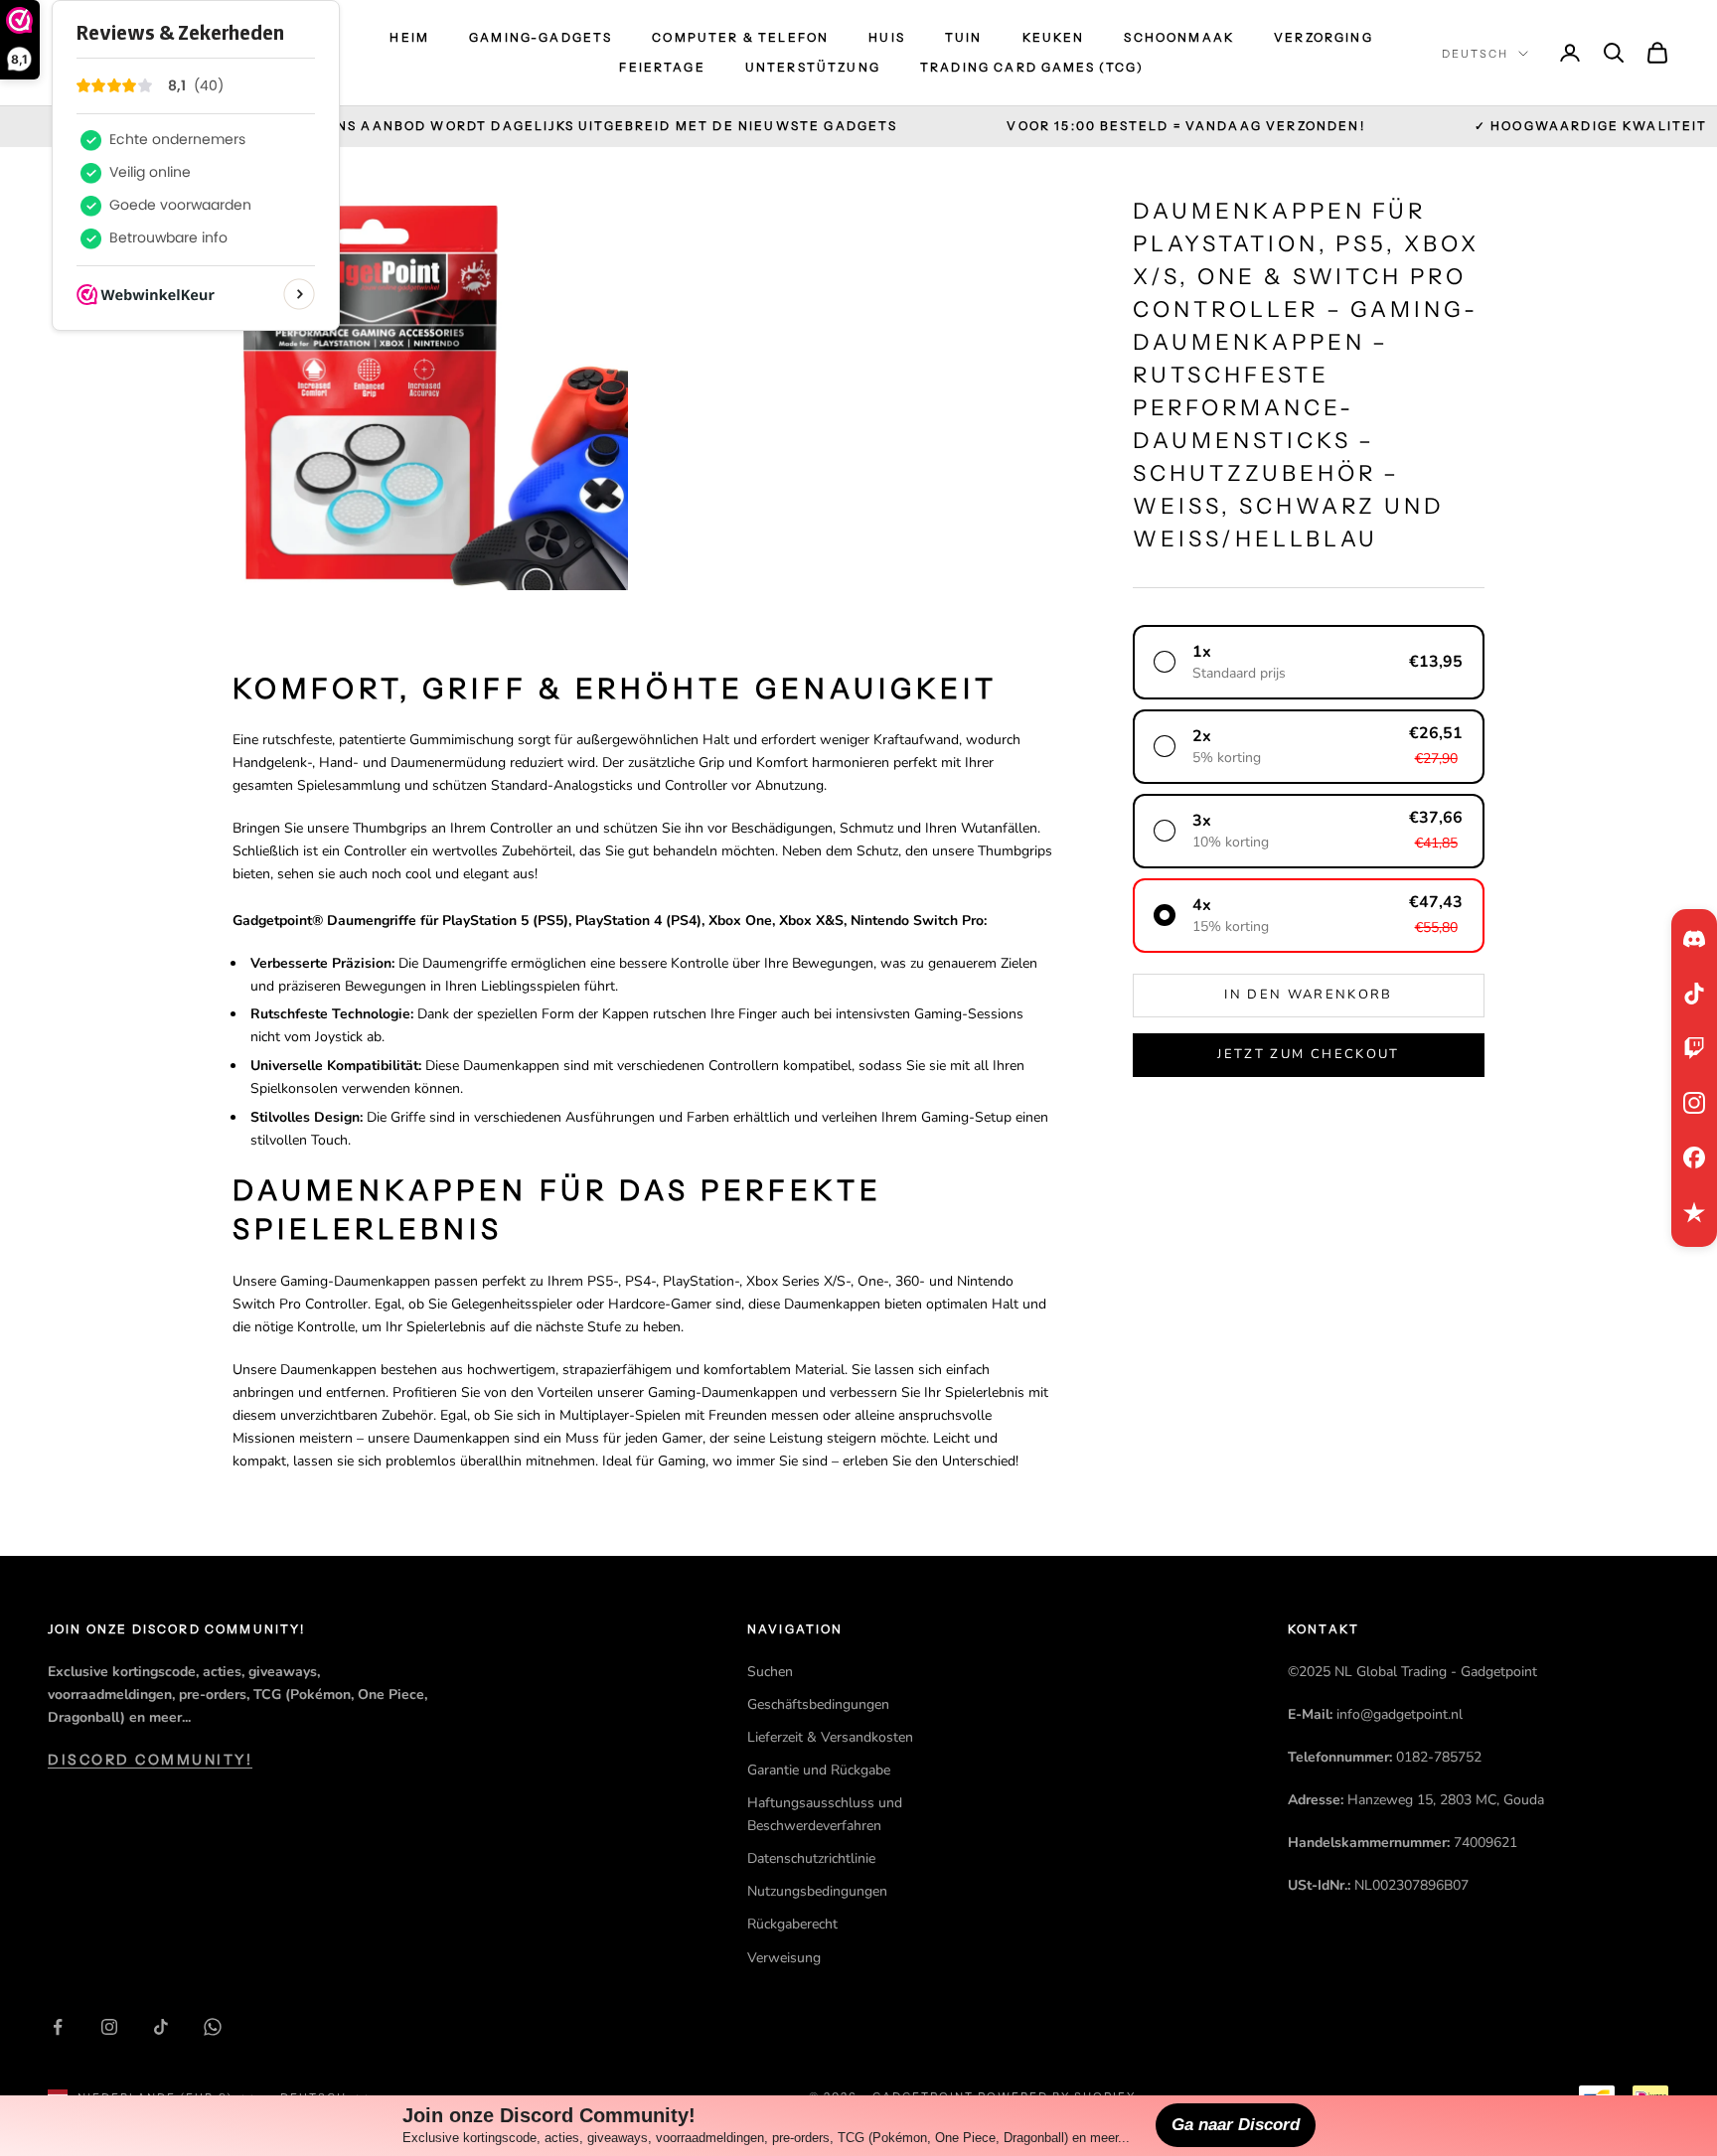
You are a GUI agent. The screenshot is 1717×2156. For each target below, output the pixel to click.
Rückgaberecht (792, 1924)
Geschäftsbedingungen (818, 1704)
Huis (887, 37)
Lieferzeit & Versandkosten (830, 1737)
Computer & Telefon (740, 37)
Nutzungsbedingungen (817, 1891)
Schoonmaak (1179, 37)
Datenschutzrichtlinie (811, 1858)
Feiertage (662, 67)
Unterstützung (813, 67)
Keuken (1054, 37)
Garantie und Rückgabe (819, 1770)
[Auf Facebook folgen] (58, 2027)
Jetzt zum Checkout (1308, 1054)
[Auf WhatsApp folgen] (213, 2027)
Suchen (770, 1672)
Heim (409, 37)
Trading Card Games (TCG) (1032, 67)
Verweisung (784, 1958)
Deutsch (1475, 54)
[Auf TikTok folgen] (161, 2027)
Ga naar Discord (1236, 2125)
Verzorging (1324, 37)
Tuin (964, 37)
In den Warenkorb (1308, 995)
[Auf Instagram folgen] (109, 2027)
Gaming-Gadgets (541, 37)
